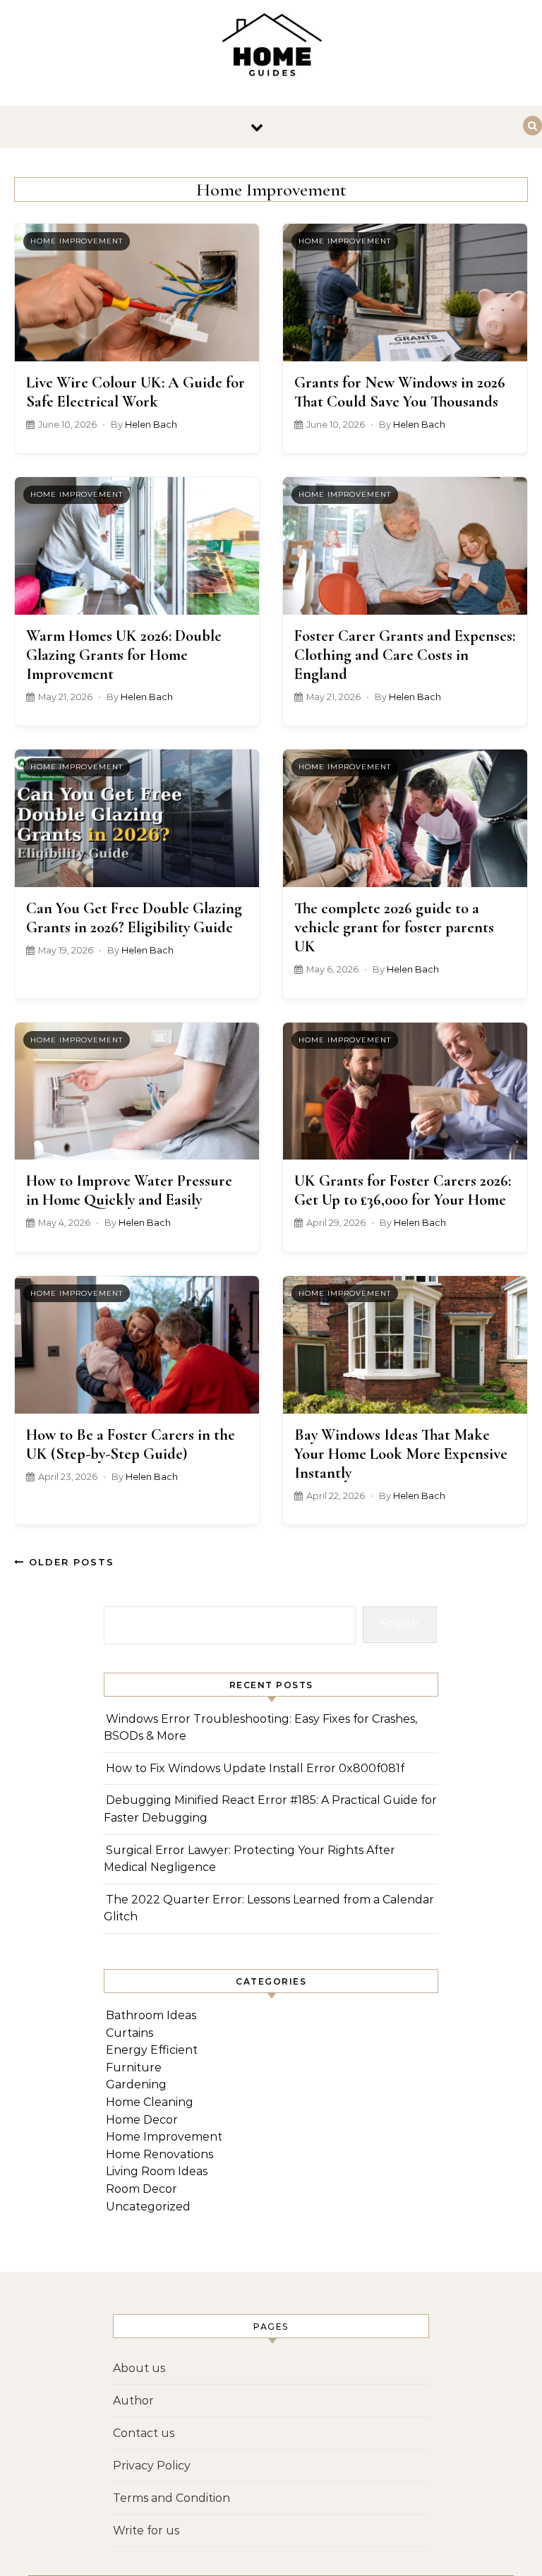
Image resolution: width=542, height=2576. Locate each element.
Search (399, 1624)
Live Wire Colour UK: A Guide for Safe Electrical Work (135, 392)
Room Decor (141, 2189)
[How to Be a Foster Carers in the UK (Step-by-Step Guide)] (137, 1345)
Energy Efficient (152, 2050)
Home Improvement (77, 241)
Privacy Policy (152, 2466)
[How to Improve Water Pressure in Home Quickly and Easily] (137, 1091)
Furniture (134, 2068)
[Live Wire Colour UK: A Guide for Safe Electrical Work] (137, 293)
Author (133, 2401)
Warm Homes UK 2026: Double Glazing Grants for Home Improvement (124, 655)
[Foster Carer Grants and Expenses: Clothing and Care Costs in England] (405, 546)
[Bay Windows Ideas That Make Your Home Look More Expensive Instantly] (405, 1345)
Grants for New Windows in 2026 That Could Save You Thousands (400, 392)
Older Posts (70, 1562)
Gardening (136, 2084)
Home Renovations (159, 2154)
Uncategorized (148, 2207)
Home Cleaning (150, 2102)
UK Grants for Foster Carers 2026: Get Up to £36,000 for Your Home (403, 1190)
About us (139, 2368)
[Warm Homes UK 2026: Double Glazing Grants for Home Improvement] (137, 546)
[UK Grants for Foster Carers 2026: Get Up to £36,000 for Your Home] (405, 1091)
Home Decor (142, 2120)
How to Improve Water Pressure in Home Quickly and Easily (129, 1190)
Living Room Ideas (157, 2171)
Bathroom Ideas (151, 2015)
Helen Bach (151, 425)
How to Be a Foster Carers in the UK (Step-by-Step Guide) (131, 1444)
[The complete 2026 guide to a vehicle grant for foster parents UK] (405, 818)
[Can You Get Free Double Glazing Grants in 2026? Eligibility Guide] (137, 818)
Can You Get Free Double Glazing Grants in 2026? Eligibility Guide (134, 917)
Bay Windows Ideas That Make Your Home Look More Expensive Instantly (401, 1453)
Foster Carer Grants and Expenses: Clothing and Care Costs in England (405, 655)
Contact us (144, 2433)
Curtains (130, 2033)
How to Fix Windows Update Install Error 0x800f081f (255, 1768)
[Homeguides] (271, 47)
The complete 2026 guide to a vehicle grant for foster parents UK (394, 927)
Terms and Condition (171, 2498)
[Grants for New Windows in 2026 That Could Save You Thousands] (405, 293)
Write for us (146, 2530)
